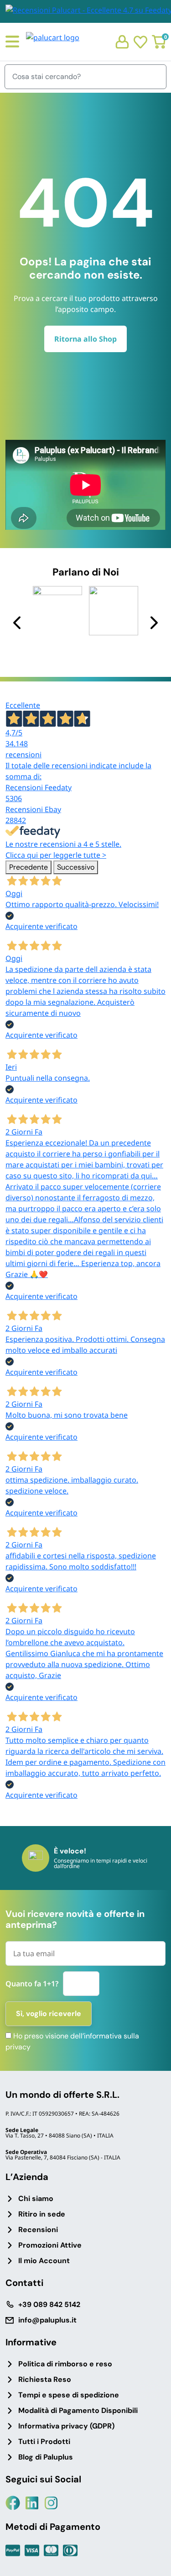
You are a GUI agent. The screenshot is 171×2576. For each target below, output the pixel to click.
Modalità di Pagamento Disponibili (78, 2410)
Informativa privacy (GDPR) (66, 2426)
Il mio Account (44, 2261)
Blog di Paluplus (46, 2457)
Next (153, 622)
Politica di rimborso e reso (65, 2364)
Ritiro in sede (42, 2214)
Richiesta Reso (45, 2379)
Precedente (28, 867)
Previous (18, 622)
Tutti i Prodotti (44, 2441)
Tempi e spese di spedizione (69, 2395)
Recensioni (38, 2230)
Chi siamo (36, 2199)
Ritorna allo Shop (85, 339)
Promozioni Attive (50, 2245)
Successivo (76, 867)
